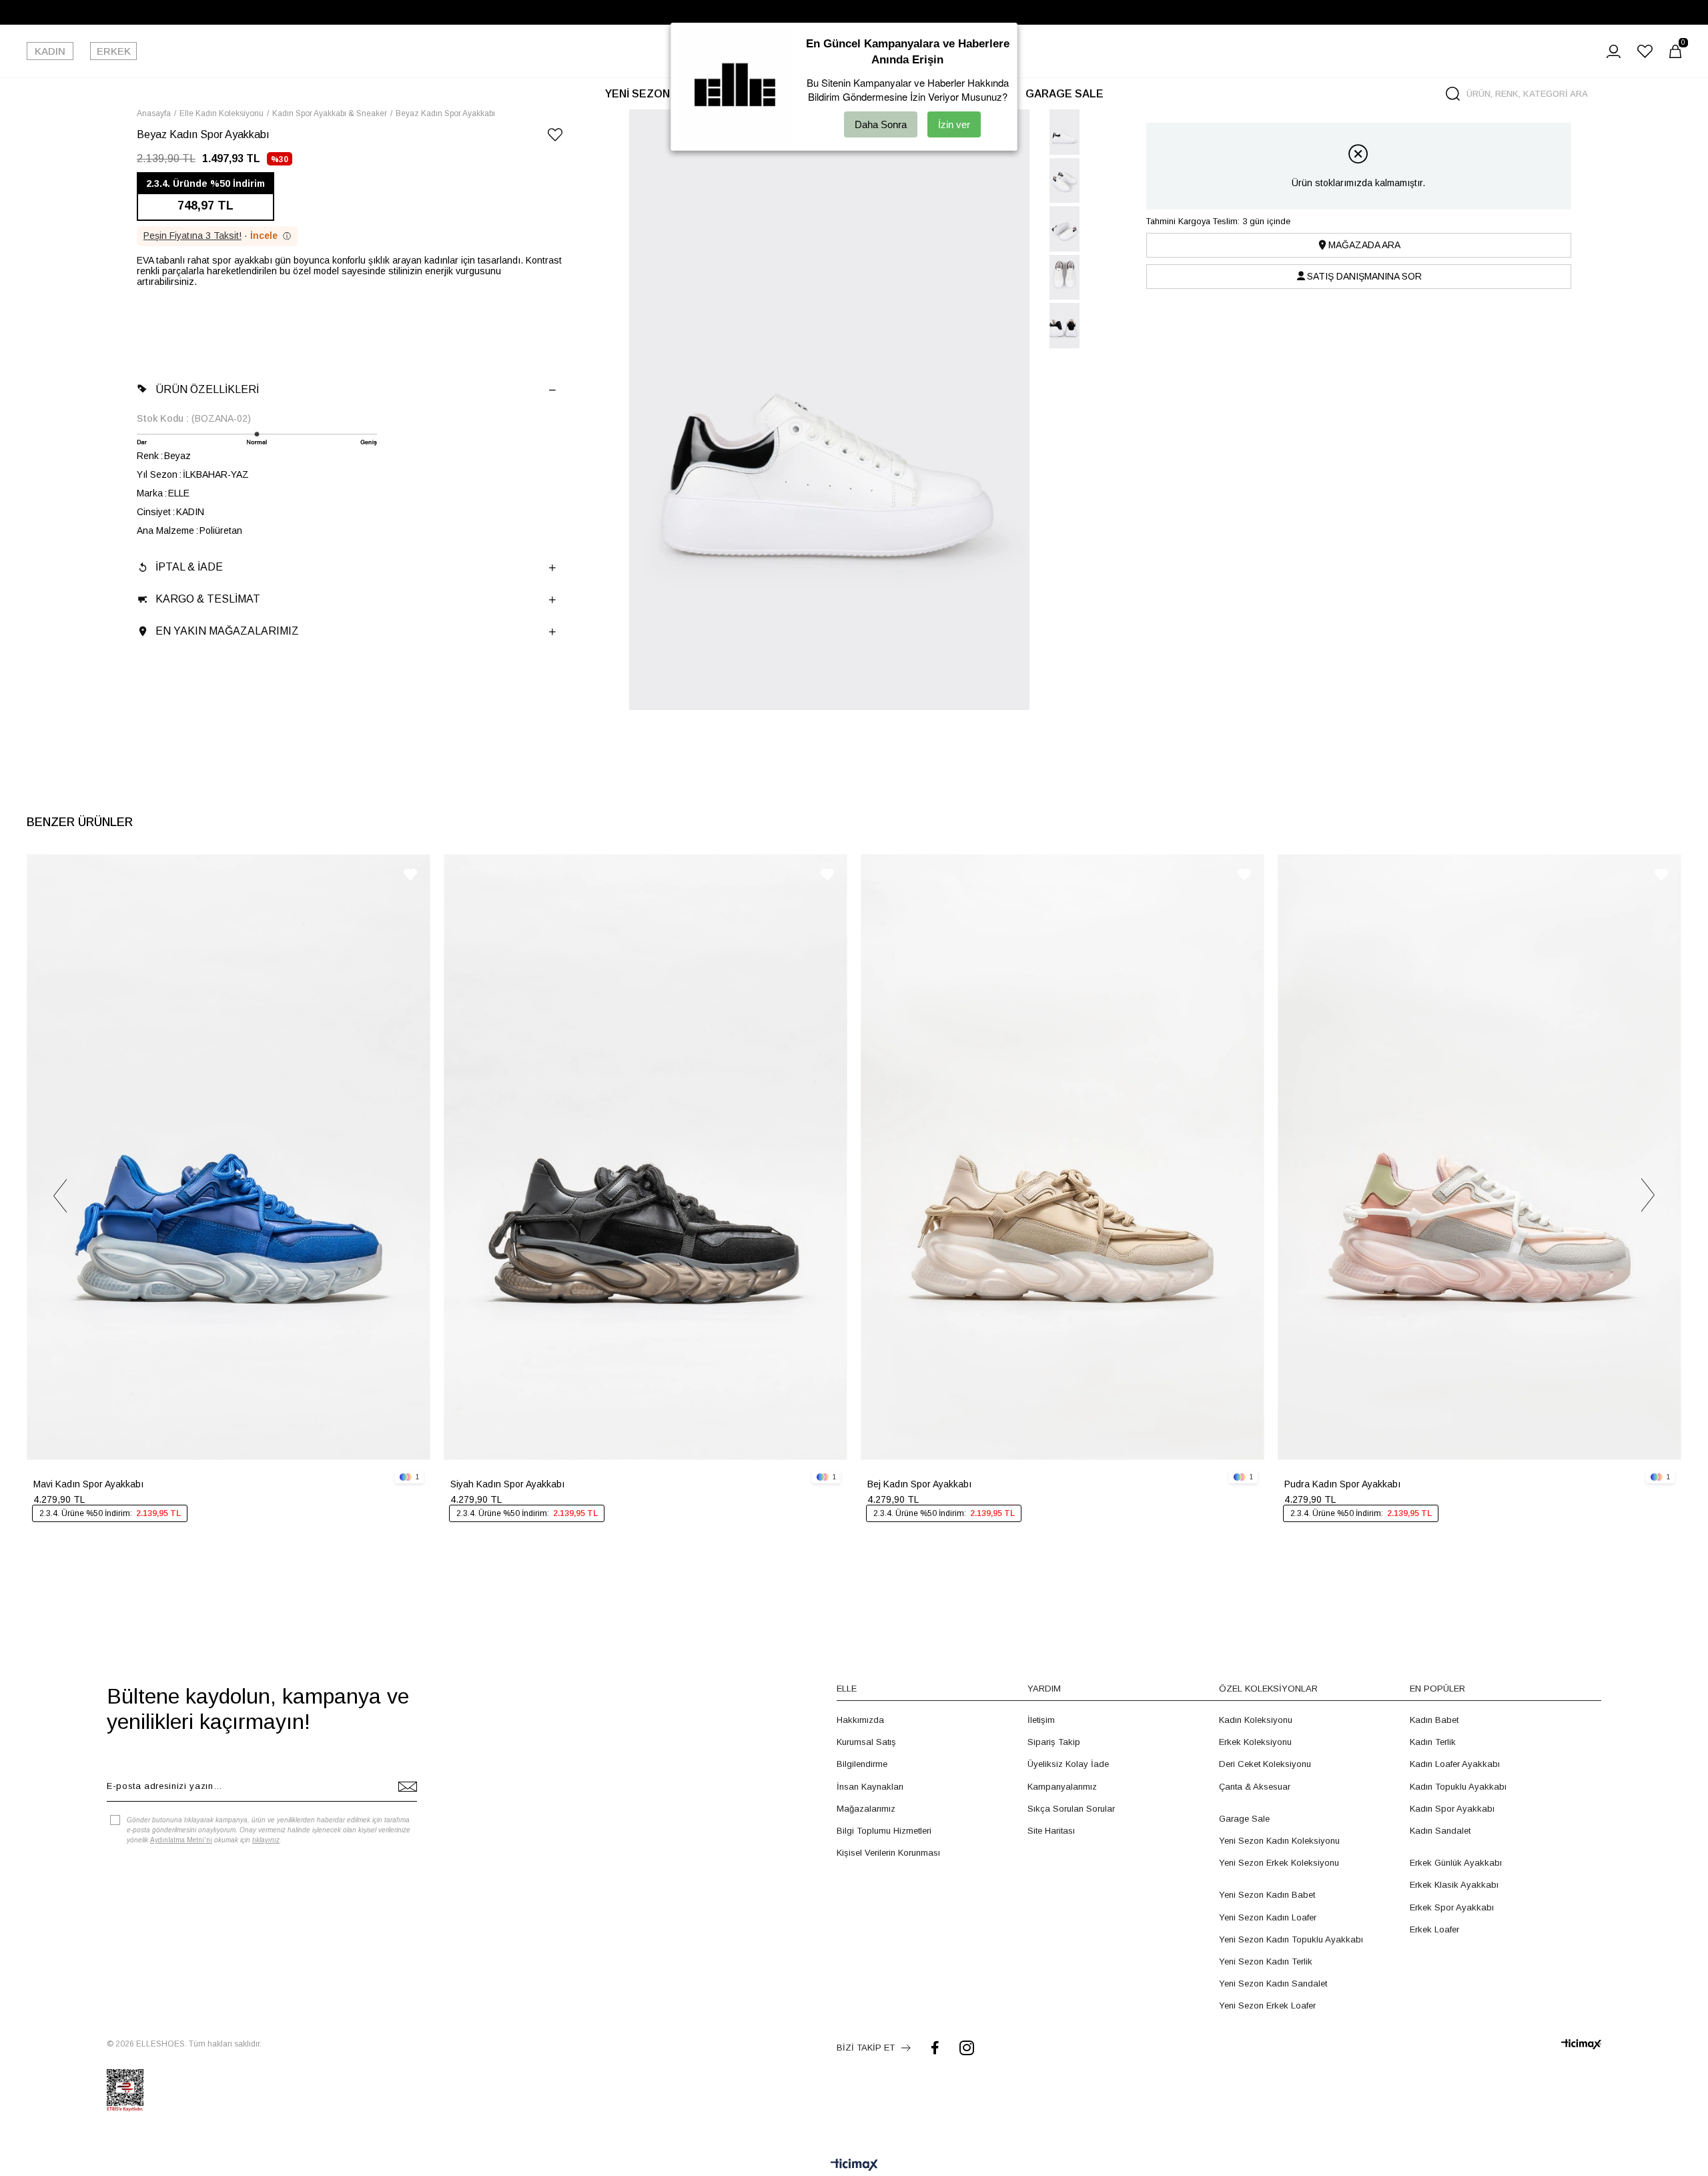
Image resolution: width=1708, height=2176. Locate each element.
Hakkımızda (860, 1720)
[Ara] (1453, 94)
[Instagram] (967, 2048)
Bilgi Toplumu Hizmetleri (884, 1831)
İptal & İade (189, 567)
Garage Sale (1244, 1819)
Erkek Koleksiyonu (1255, 1742)
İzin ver (954, 124)
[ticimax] (1581, 2044)
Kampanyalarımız (1062, 1787)
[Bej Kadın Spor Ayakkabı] (1062, 1157)
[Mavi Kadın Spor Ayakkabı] (229, 1157)
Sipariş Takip (1054, 1742)
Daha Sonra (881, 124)
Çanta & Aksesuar (1255, 1787)
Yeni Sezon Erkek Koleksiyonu (1279, 1863)
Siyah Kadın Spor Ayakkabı (507, 1484)
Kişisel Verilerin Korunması (888, 1853)
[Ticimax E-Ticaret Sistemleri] (854, 2166)
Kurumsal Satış (866, 1742)
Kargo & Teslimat (208, 599)
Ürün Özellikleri (207, 389)
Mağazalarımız (866, 1809)
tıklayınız (266, 1840)
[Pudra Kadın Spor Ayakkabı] (1479, 1157)
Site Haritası (1051, 1831)
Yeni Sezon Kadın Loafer (1268, 1917)
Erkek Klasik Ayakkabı (1454, 1885)
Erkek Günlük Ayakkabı (1456, 1863)
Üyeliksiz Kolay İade (1068, 1764)
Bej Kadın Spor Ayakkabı (919, 1484)
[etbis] (125, 2091)
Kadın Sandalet (1440, 1831)
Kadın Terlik (1433, 1742)
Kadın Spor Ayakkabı (1452, 1809)
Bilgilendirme (862, 1764)
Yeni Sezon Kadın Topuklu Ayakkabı (1291, 1939)
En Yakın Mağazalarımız (227, 631)
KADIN (50, 51)
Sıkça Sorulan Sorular (1071, 1809)
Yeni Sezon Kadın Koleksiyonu (1279, 1841)
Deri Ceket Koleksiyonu (1265, 1764)
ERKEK (114, 51)
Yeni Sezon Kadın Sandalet (1273, 1983)
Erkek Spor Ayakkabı (1452, 1907)
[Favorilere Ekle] (555, 137)
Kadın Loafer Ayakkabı (1455, 1764)
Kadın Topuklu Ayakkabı (1458, 1787)
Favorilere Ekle (410, 874)
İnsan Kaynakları (870, 1787)
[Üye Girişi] (1614, 51)
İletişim (1041, 1720)
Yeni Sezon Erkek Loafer (1267, 2006)
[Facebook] (935, 2048)
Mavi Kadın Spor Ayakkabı (88, 1484)
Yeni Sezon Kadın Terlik (1266, 1961)
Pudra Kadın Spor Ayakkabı (1342, 1484)
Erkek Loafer (1434, 1929)
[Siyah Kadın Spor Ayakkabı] (646, 1157)
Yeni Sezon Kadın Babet (1267, 1895)
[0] (1675, 51)
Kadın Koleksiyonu (1256, 1720)
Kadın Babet (1434, 1720)
